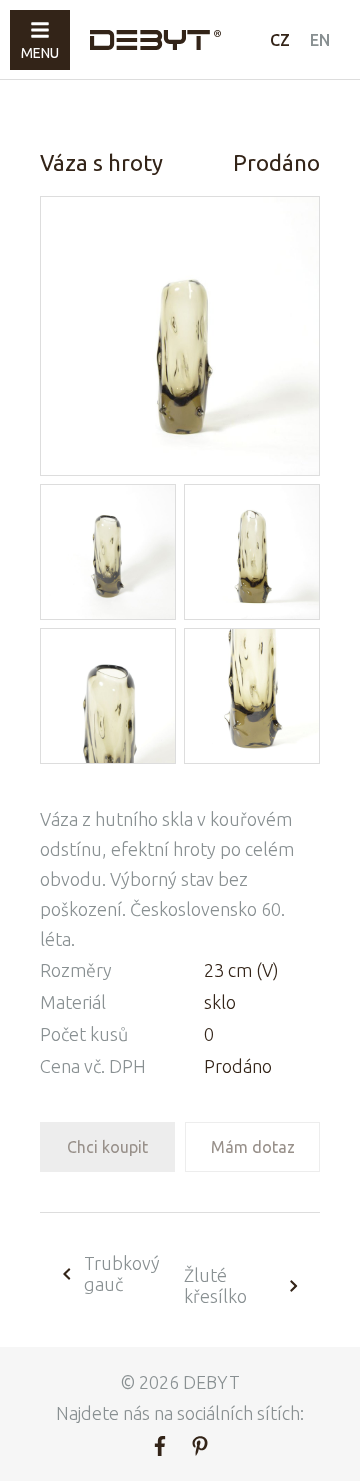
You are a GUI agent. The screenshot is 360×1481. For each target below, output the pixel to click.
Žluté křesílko (215, 1285)
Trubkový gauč (122, 1273)
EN (320, 40)
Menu (40, 53)
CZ (280, 40)
